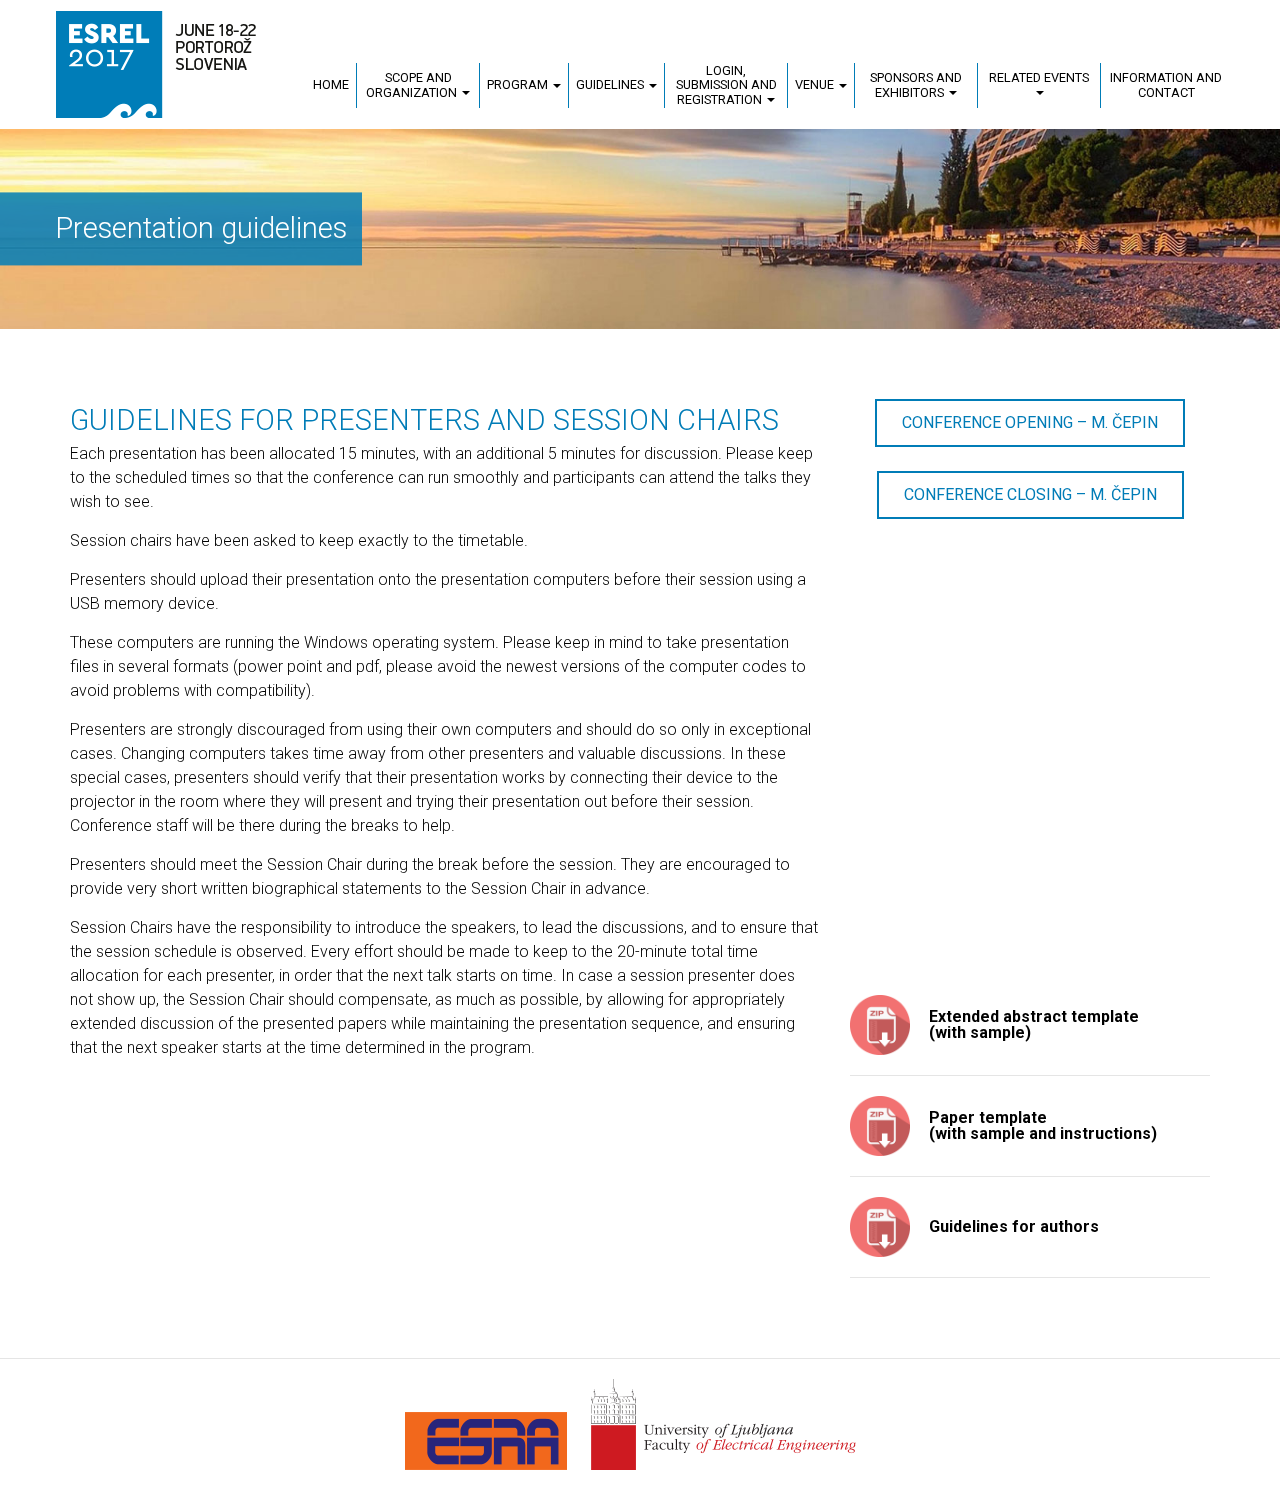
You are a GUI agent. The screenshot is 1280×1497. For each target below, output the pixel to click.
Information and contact (1166, 84)
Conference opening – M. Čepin (1030, 422)
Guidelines (611, 84)
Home (331, 84)
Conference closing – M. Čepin (1030, 494)
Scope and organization (413, 84)
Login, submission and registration (726, 84)
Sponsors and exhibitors (916, 84)
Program (519, 84)
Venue (816, 84)
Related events (1039, 77)
